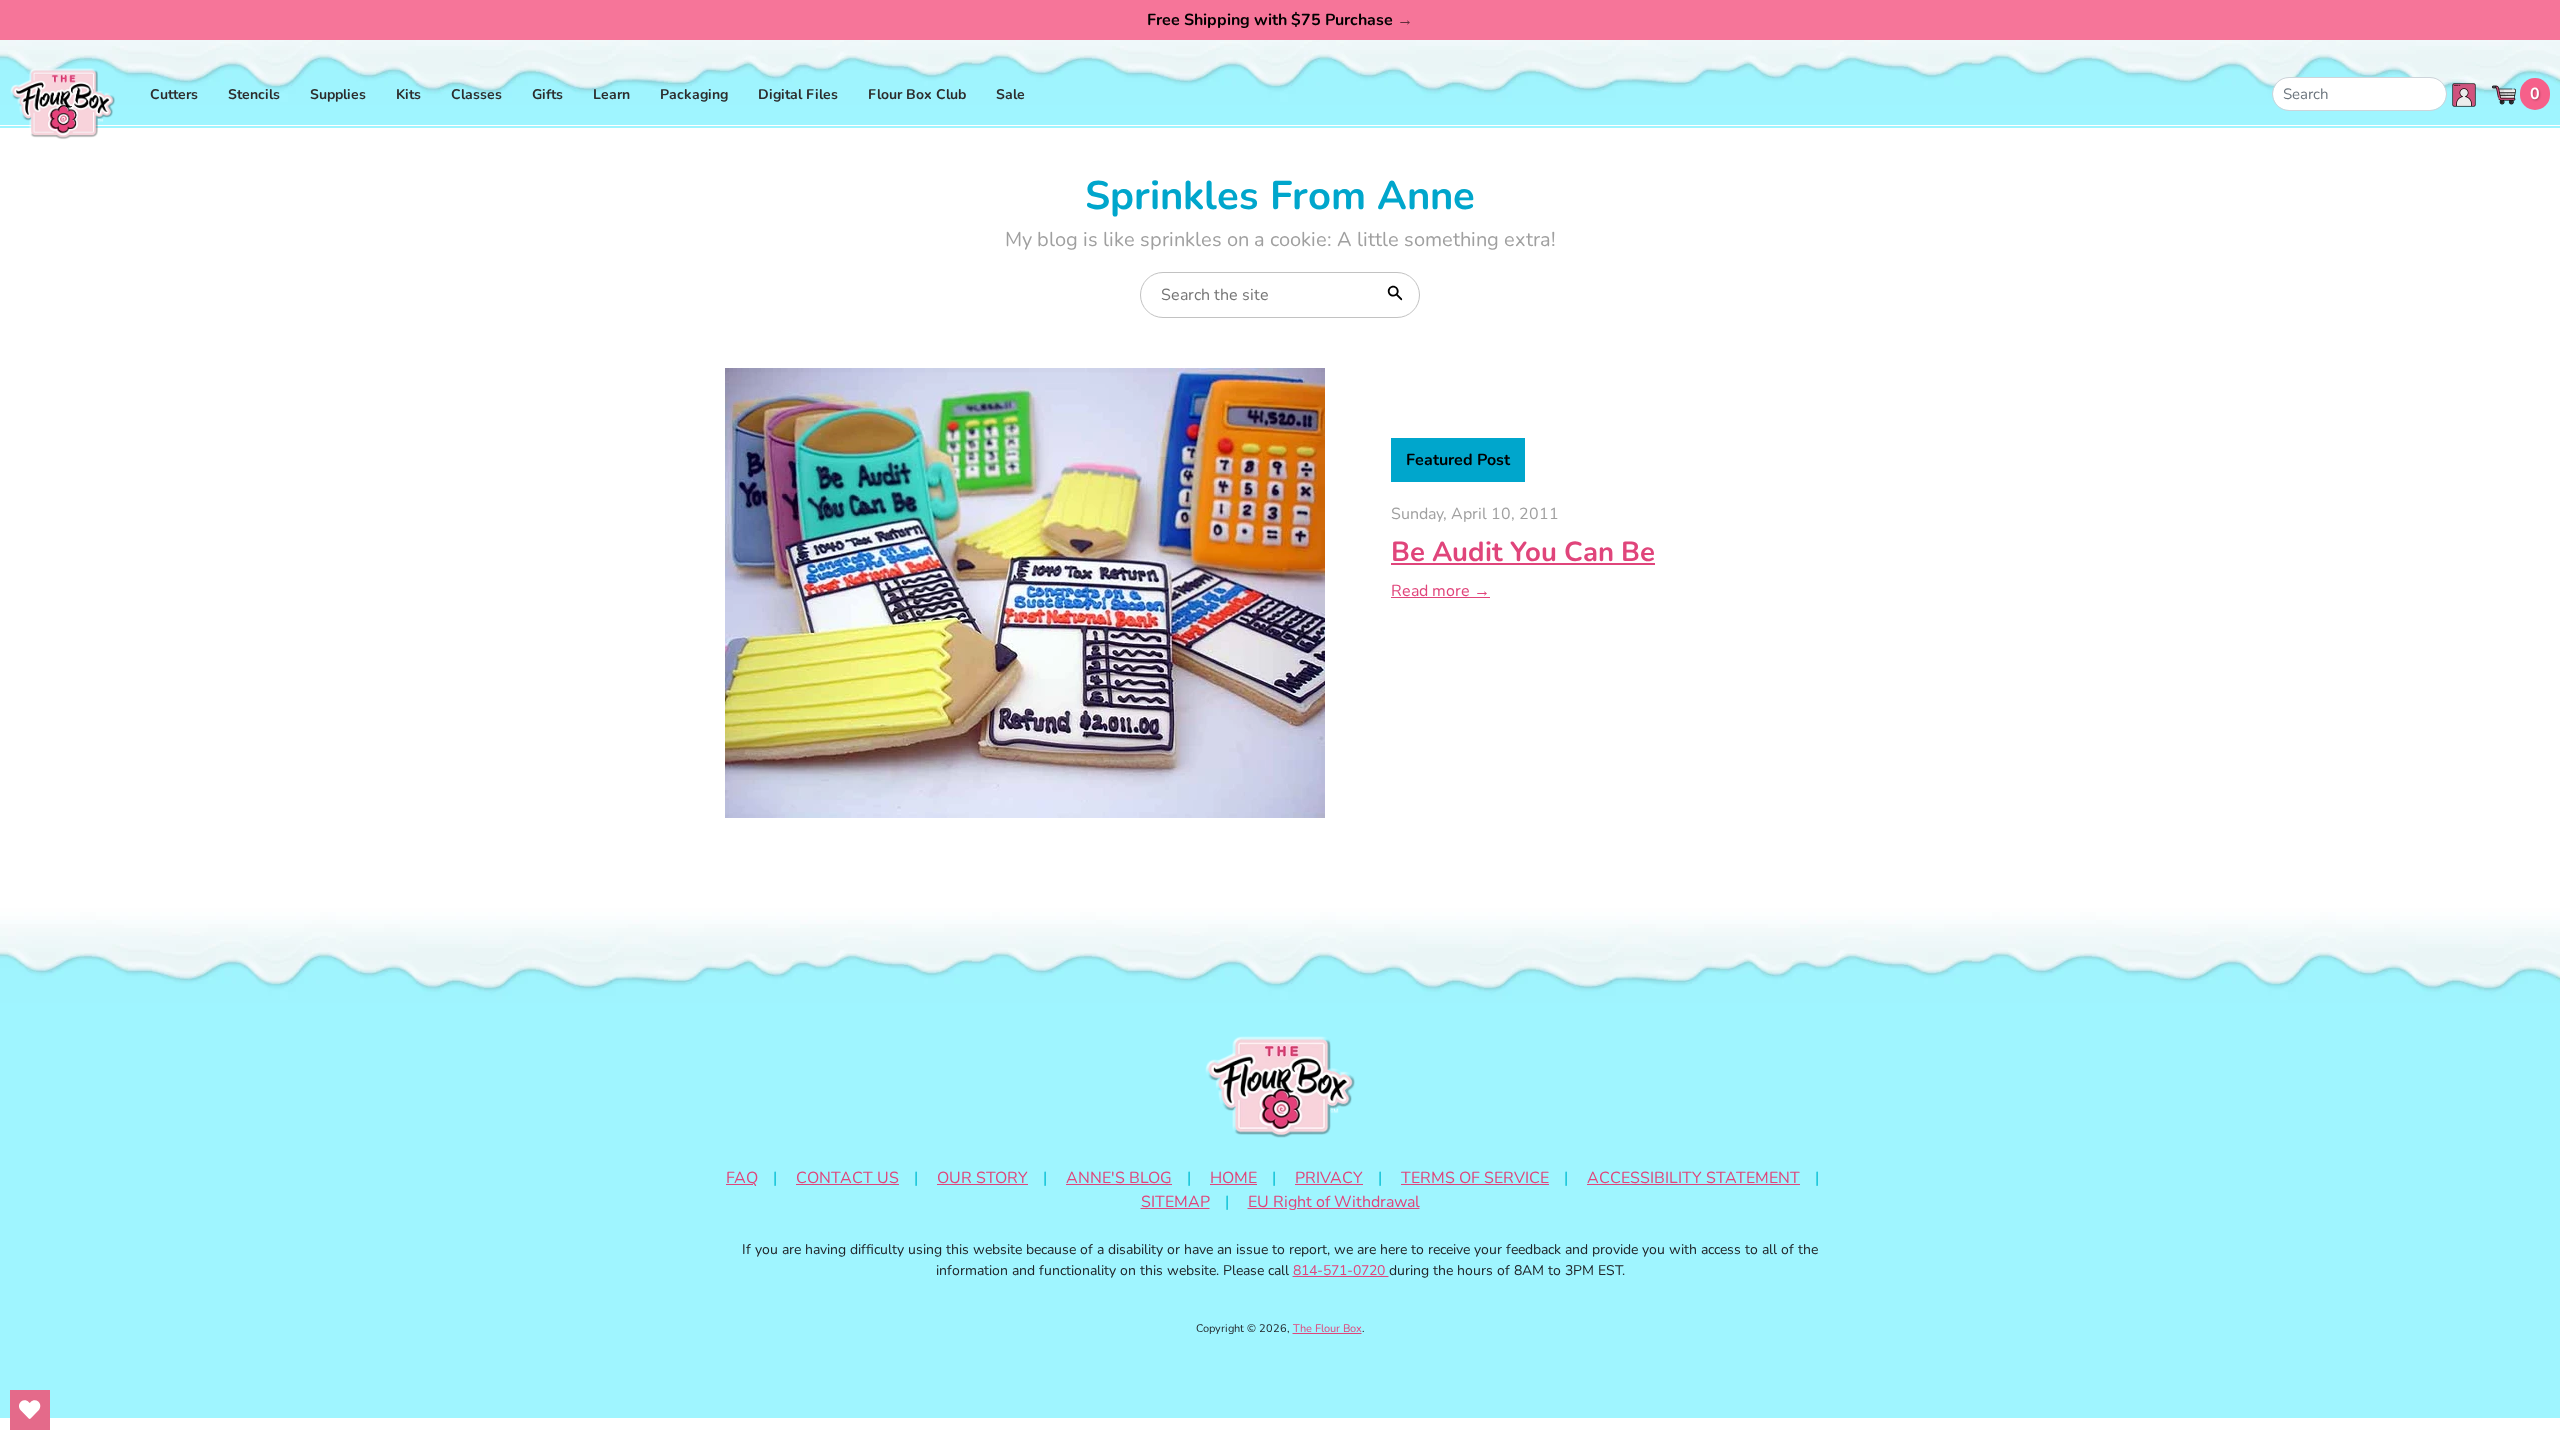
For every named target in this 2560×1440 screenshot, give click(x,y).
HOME (1233, 1178)
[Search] (1393, 291)
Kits (408, 94)
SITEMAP (1175, 1202)
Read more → (1440, 591)
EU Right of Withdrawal (1334, 1202)
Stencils (254, 94)
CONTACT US (847, 1178)
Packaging (694, 94)
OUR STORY (982, 1178)
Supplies (338, 94)
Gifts (547, 94)
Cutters (174, 94)
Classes (476, 94)
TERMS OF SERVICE (1475, 1178)
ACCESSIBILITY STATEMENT (1693, 1178)
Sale (1010, 94)
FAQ (742, 1178)
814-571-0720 (1341, 1270)
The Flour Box (1327, 1328)
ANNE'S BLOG (1119, 1178)
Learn (611, 94)
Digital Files (798, 94)
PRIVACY (1329, 1178)
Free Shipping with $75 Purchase (1280, 20)
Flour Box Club (917, 94)
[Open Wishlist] (30, 1410)
